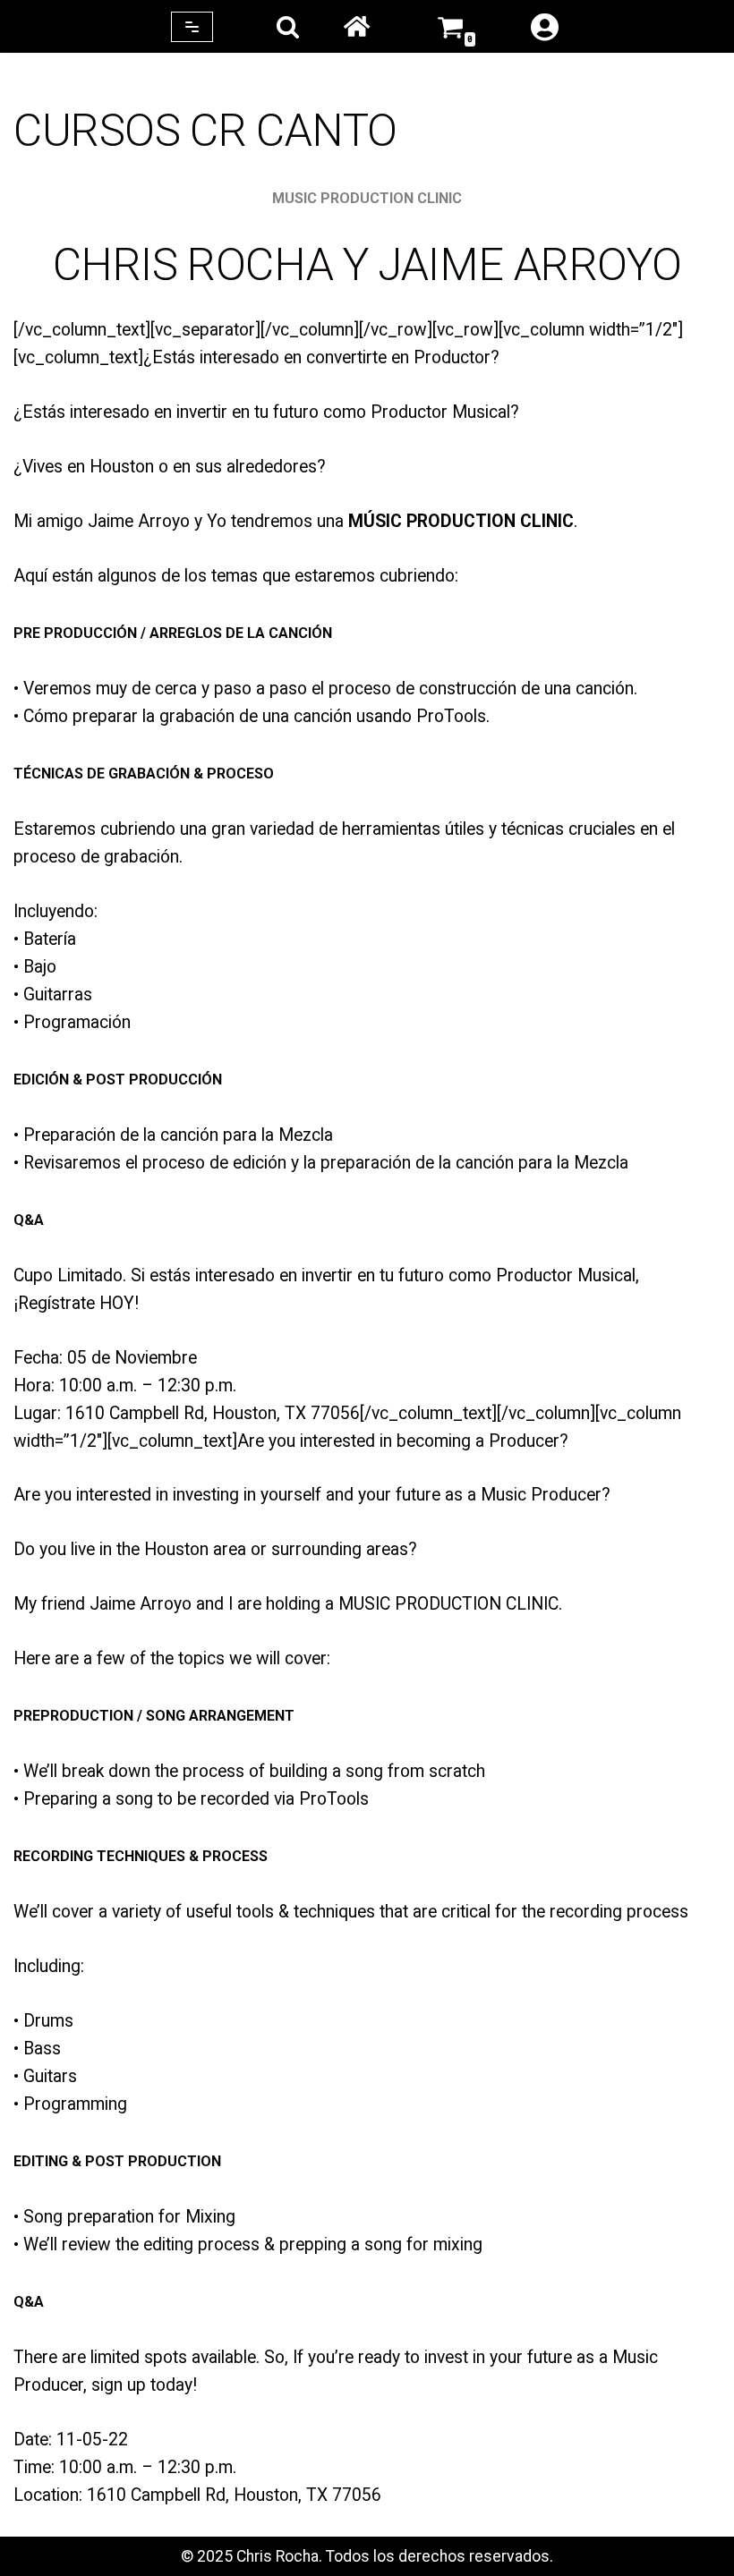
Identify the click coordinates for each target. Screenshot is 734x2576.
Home (356, 27)
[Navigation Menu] (192, 27)
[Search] (288, 26)
